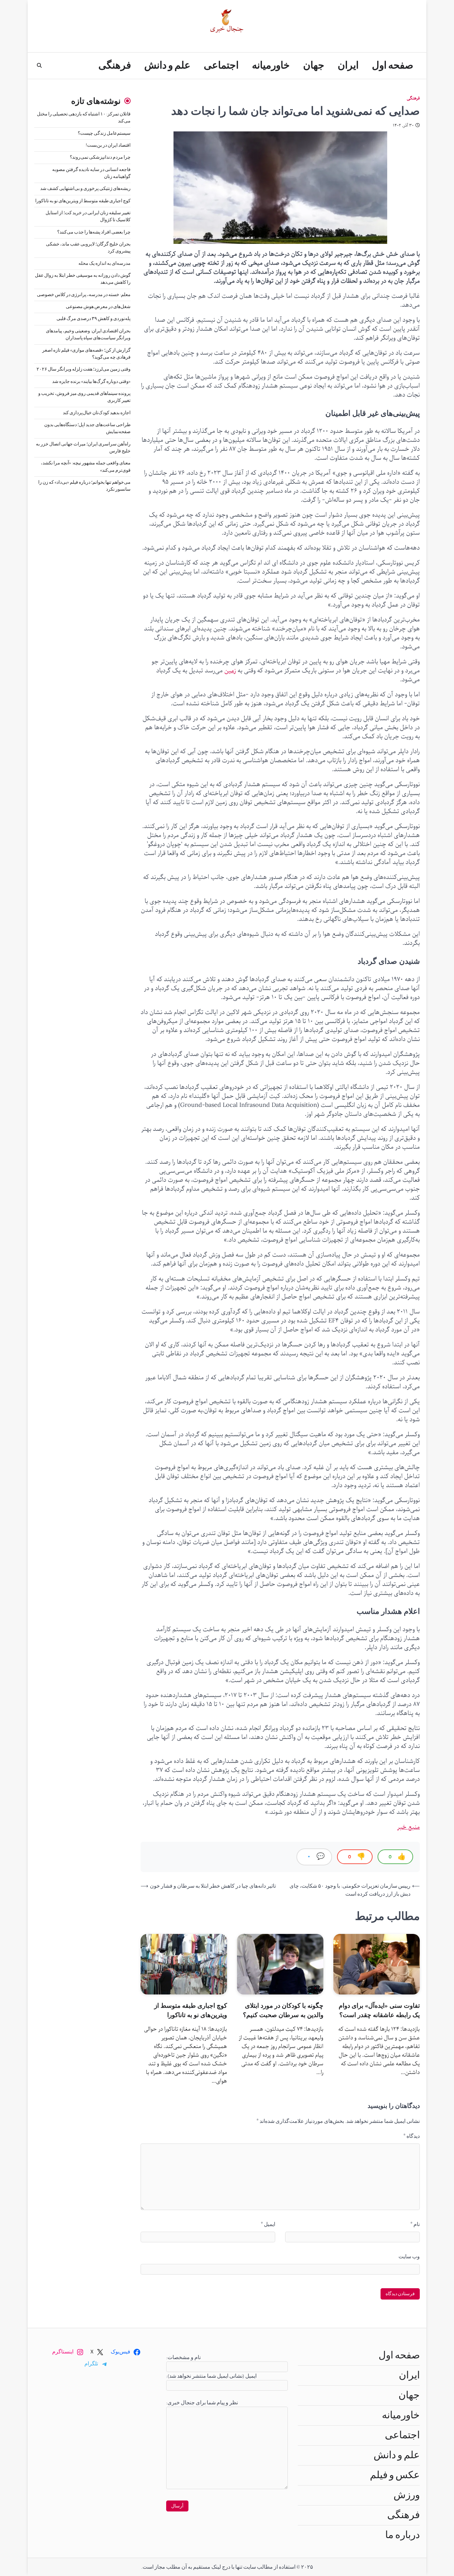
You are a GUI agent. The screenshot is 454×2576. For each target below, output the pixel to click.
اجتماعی (221, 66)
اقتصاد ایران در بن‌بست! (108, 145)
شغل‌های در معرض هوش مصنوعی (98, 307)
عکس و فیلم (395, 2475)
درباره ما (402, 2535)
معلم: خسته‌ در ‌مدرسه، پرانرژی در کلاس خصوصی (84, 295)
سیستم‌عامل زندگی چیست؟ (104, 133)
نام (415, 2224)
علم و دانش (167, 66)
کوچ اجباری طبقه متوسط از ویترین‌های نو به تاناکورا (83, 201)
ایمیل (268, 2224)
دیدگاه (412, 2136)
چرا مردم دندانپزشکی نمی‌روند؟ (100, 158)
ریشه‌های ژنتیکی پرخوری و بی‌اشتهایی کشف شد (85, 189)
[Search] (39, 66)
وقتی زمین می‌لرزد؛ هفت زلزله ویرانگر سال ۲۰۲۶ (84, 370)
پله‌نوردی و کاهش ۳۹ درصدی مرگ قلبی (94, 319)
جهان (314, 66)
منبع (413, 1827)
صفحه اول (393, 66)
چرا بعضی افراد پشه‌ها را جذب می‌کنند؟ (94, 232)
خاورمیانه (271, 66)
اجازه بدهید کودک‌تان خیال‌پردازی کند (97, 413)
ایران (348, 66)
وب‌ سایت (409, 2257)
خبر (402, 1827)
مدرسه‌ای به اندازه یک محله (105, 263)
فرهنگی (115, 66)
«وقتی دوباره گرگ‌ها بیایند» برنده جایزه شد (91, 382)
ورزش (407, 2495)
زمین (230, 671)
